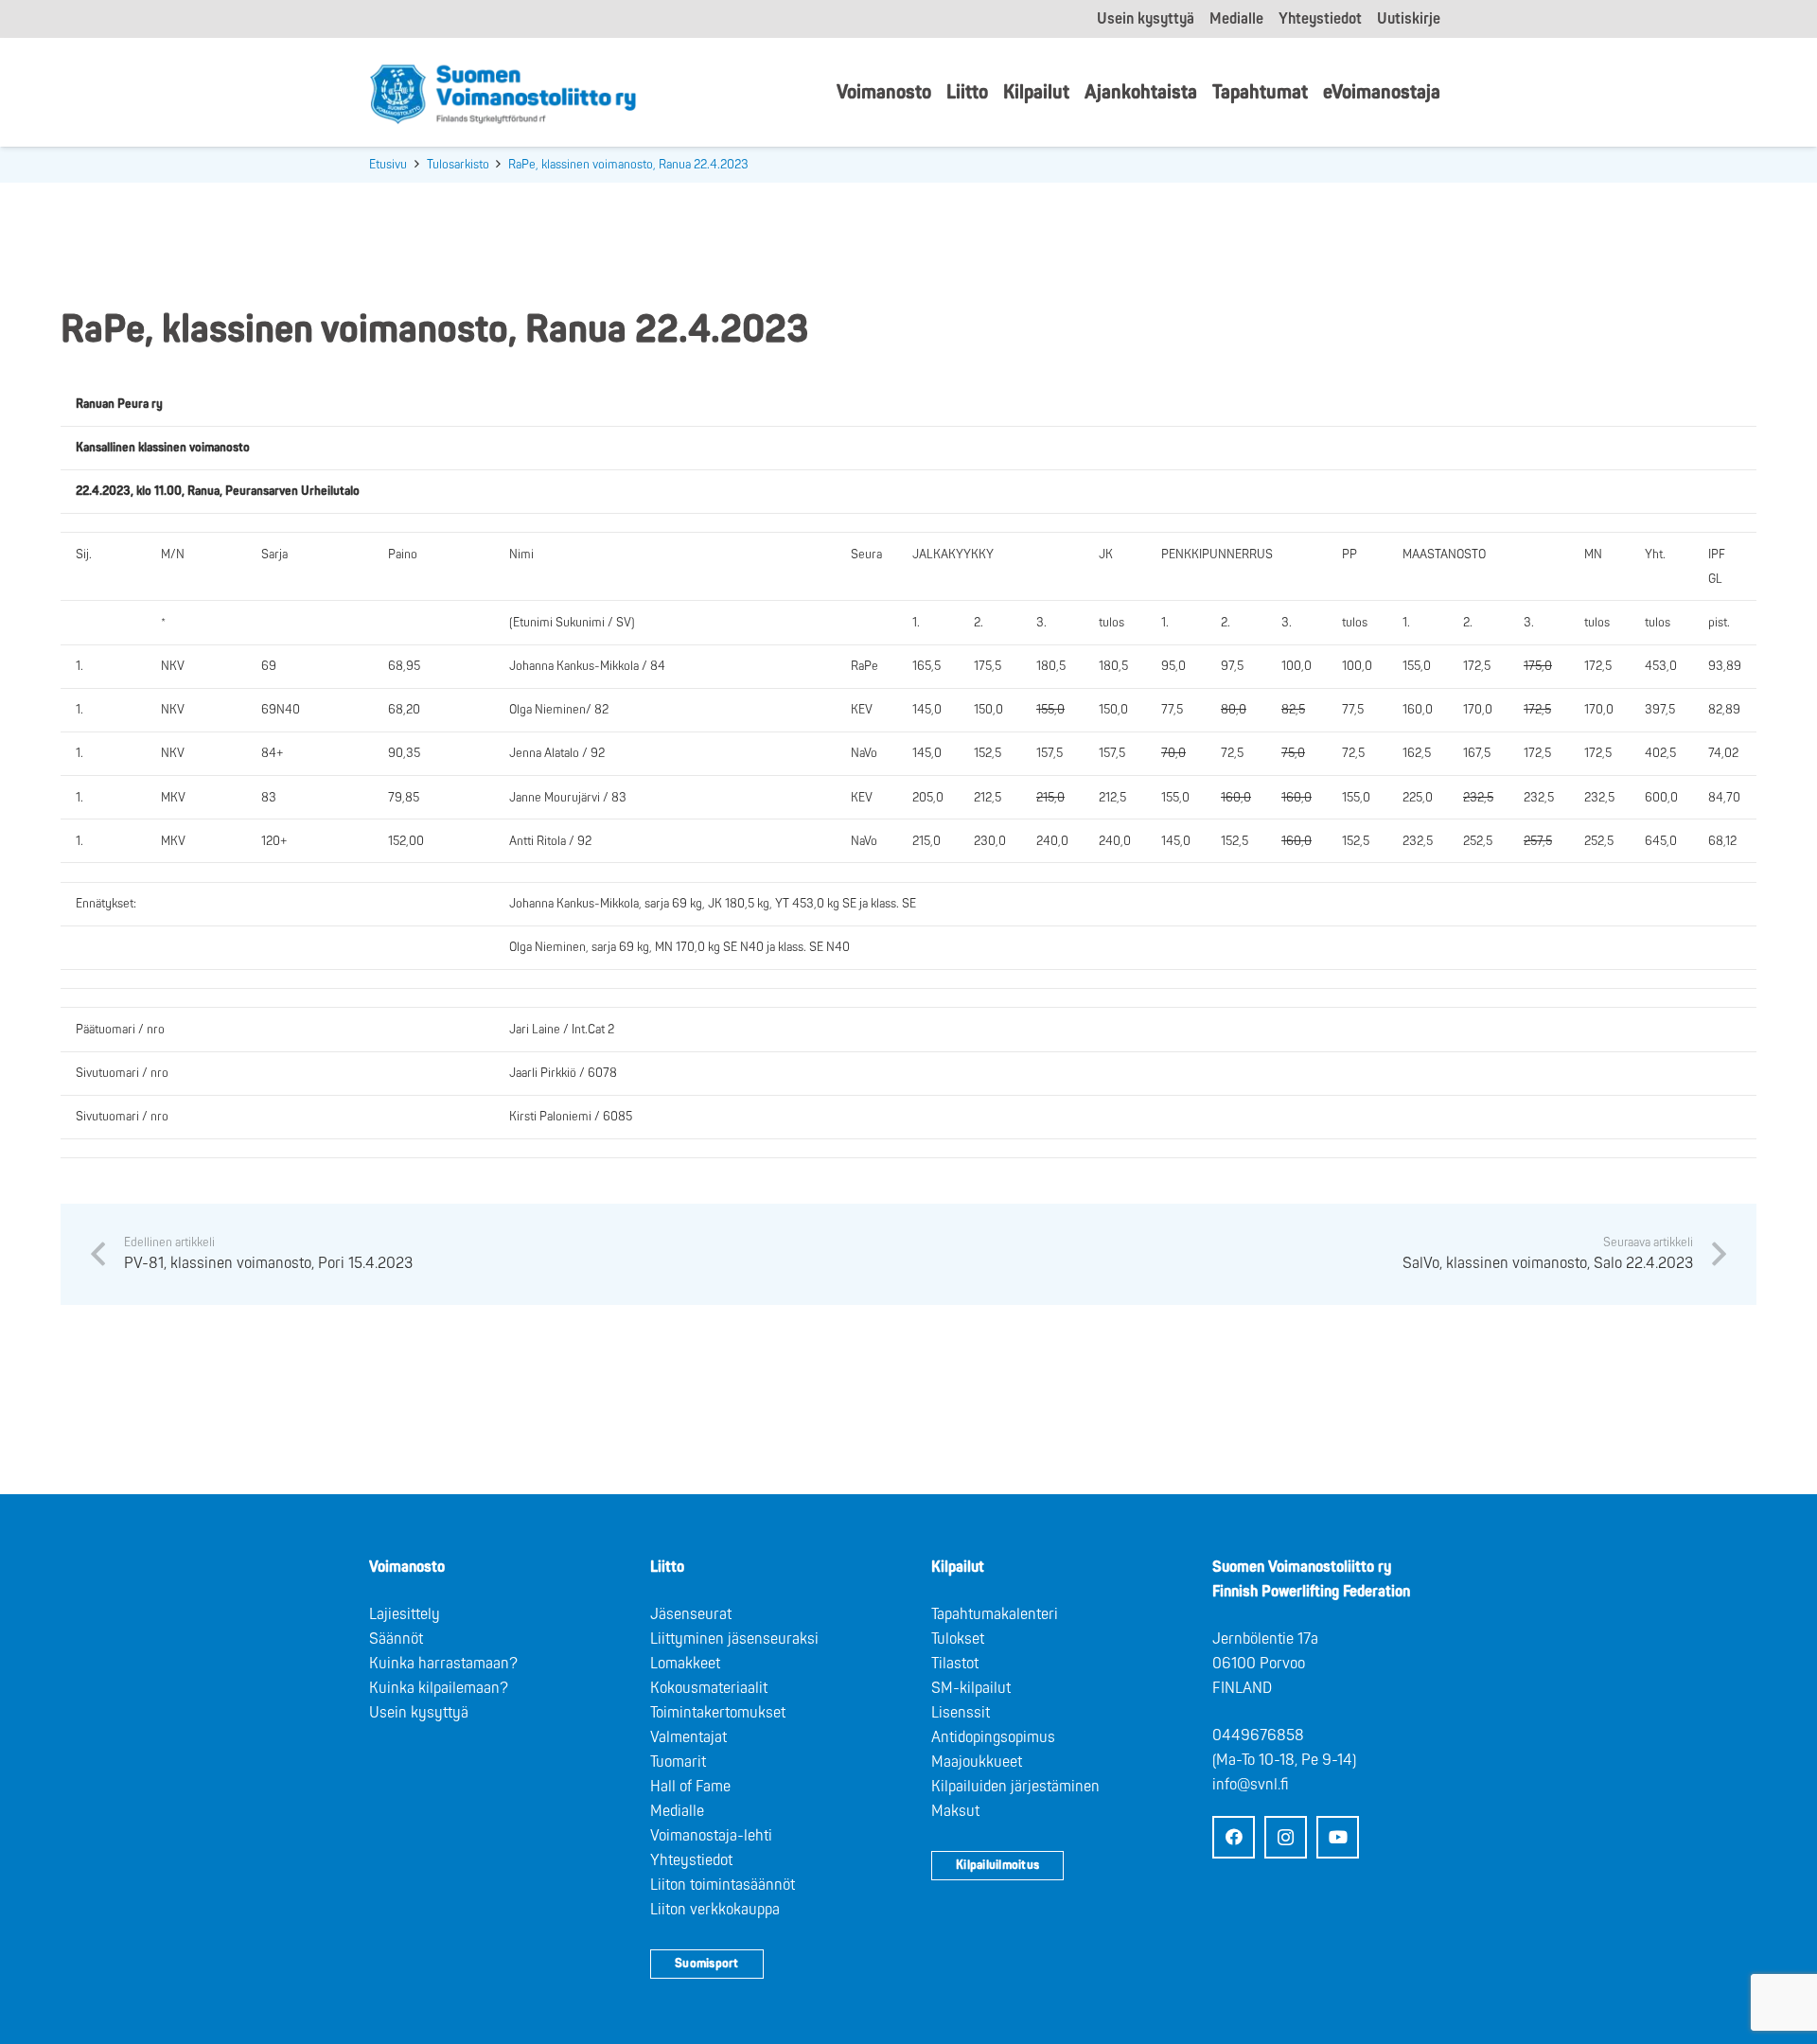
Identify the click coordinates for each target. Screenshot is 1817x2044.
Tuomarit (678, 1762)
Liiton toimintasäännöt (723, 1885)
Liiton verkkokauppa (715, 1910)
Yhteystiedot (691, 1860)
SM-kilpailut (971, 1688)
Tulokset (958, 1639)
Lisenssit (961, 1713)
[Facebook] (1234, 1837)
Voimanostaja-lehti (711, 1836)
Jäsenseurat (691, 1614)
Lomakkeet (685, 1664)
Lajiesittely (405, 1614)
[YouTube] (1338, 1837)
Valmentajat (688, 1737)
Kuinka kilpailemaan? (439, 1688)
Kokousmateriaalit (709, 1688)
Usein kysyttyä (419, 1713)
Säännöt (396, 1639)
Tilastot (955, 1664)
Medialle (677, 1811)
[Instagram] (1286, 1837)
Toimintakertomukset (718, 1713)
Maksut (955, 1811)
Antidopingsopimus (993, 1737)
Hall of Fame (690, 1787)
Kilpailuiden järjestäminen (1015, 1787)
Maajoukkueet (977, 1762)
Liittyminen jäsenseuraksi (734, 1639)
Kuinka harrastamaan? (443, 1664)
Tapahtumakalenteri (995, 1614)
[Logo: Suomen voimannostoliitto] (503, 93)
